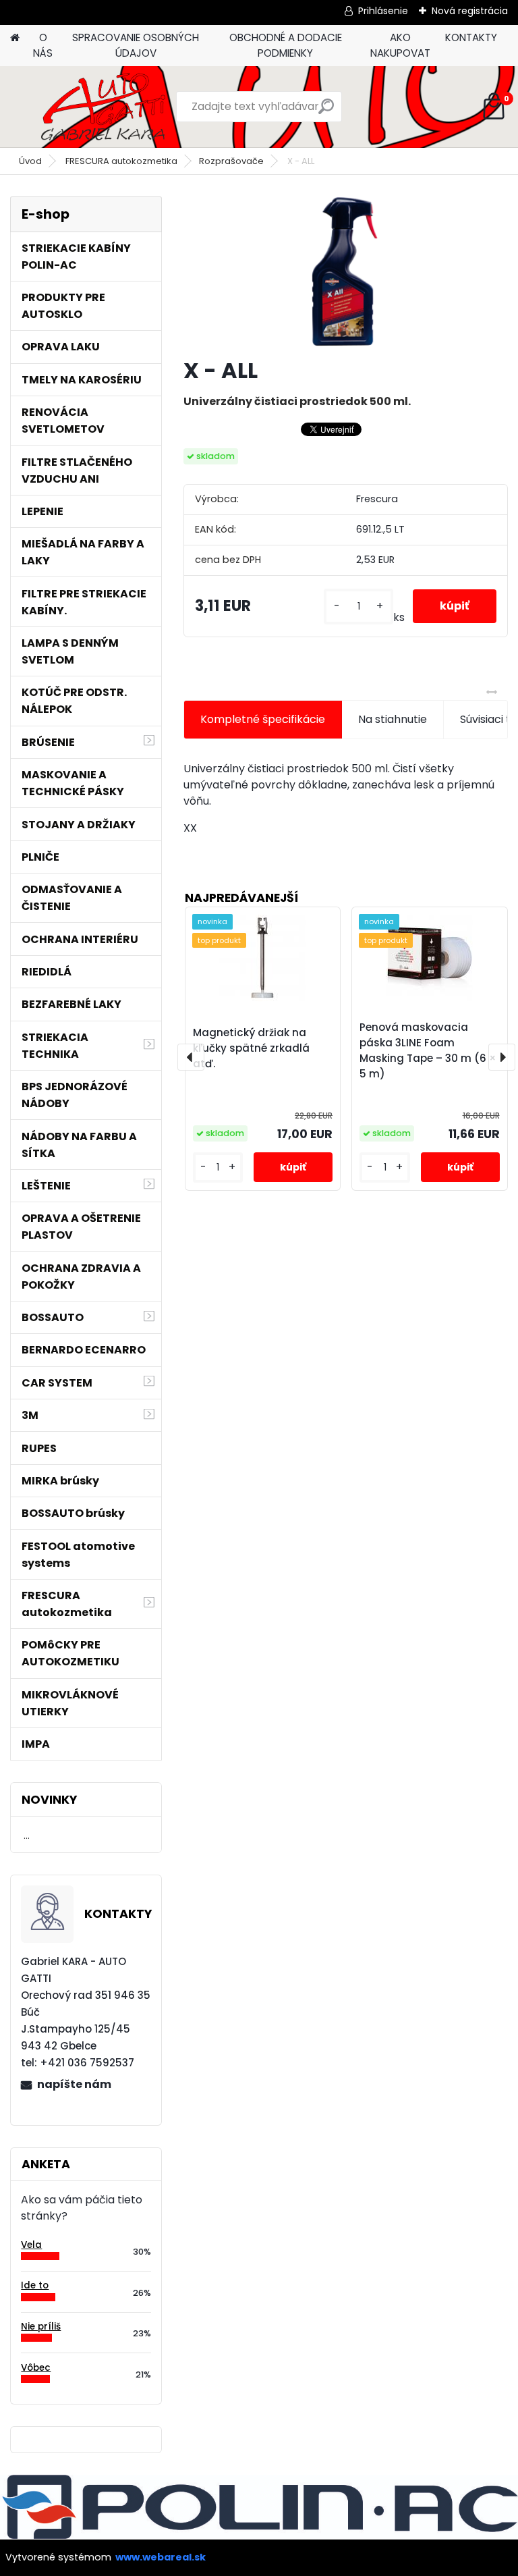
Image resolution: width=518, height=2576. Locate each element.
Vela (31, 2245)
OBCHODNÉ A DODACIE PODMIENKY (286, 45)
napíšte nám (74, 2084)
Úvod (30, 161)
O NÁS (43, 45)
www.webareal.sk (161, 2557)
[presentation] (191, 1057)
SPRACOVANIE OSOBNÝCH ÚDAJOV (136, 45)
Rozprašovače (231, 161)
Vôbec (36, 2368)
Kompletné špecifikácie (263, 719)
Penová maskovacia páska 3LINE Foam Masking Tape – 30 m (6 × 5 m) (428, 1050)
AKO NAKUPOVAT (400, 45)
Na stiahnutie (393, 719)
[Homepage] (15, 38)
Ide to (35, 2285)
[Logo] (103, 107)
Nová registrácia (470, 11)
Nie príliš (41, 2327)
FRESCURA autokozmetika (121, 161)
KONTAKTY (471, 37)
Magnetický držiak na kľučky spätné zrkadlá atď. (251, 1048)
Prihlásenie (383, 11)
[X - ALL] (345, 271)
